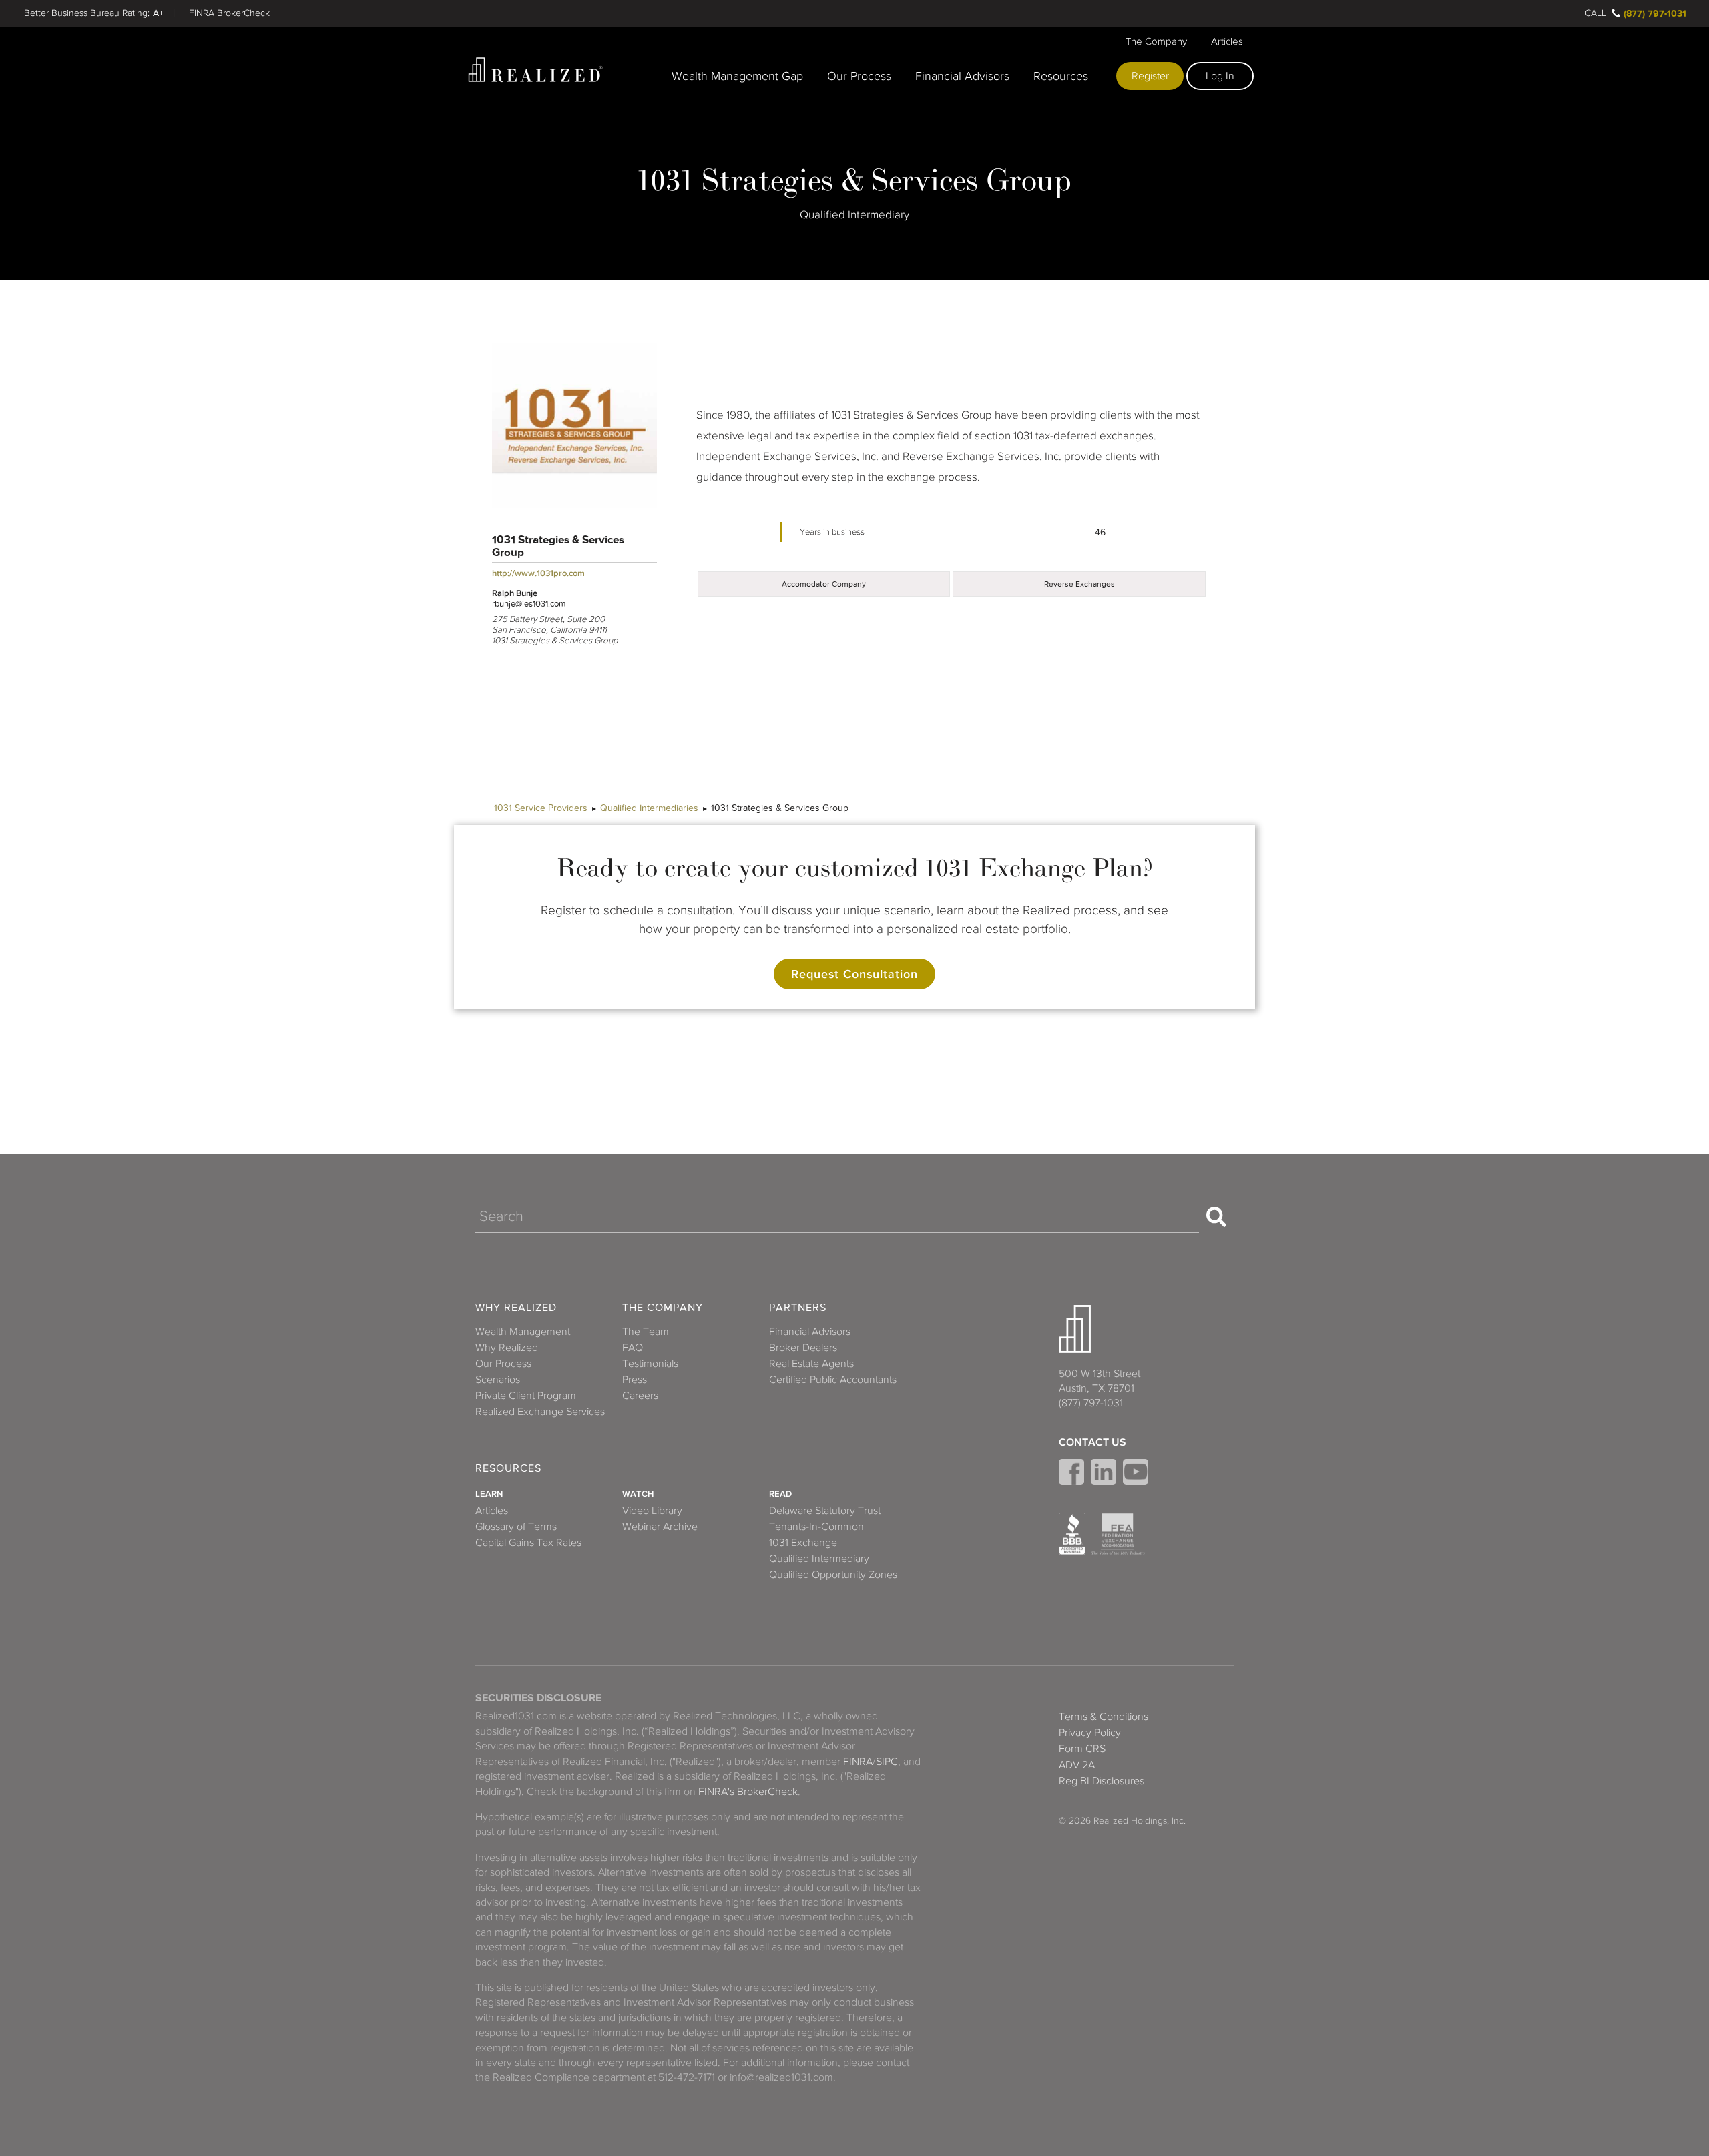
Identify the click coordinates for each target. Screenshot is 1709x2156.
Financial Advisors (962, 76)
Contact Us (1092, 1442)
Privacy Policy (1090, 1733)
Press (635, 1380)
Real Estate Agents (811, 1364)
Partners (798, 1308)
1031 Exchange (803, 1543)
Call (1596, 13)
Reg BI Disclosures (1102, 1781)
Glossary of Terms (516, 1527)
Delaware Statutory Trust (825, 1511)
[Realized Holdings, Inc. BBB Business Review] (1072, 1534)
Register (1150, 76)
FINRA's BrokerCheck (748, 1792)
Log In (1220, 76)
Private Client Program (526, 1396)
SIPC (887, 1762)
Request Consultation (854, 974)
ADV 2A (1077, 1765)
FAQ (633, 1348)
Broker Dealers (803, 1348)
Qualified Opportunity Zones (833, 1575)
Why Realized (516, 1308)
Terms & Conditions (1104, 1717)
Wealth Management (523, 1332)
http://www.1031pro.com (538, 573)
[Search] (1216, 1217)
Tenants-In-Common (816, 1527)
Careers (640, 1396)
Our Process (859, 76)
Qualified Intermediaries (649, 808)
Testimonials (650, 1364)
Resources (1061, 76)
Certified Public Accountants (833, 1380)
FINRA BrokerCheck (229, 13)
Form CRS (1082, 1749)
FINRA (858, 1762)
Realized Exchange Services (540, 1412)
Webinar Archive (660, 1527)
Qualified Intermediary (819, 1559)
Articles (1227, 41)
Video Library (652, 1511)
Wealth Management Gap (737, 76)
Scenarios (498, 1380)
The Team (646, 1332)
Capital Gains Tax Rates (528, 1543)
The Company (1156, 41)
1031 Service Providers (541, 808)
